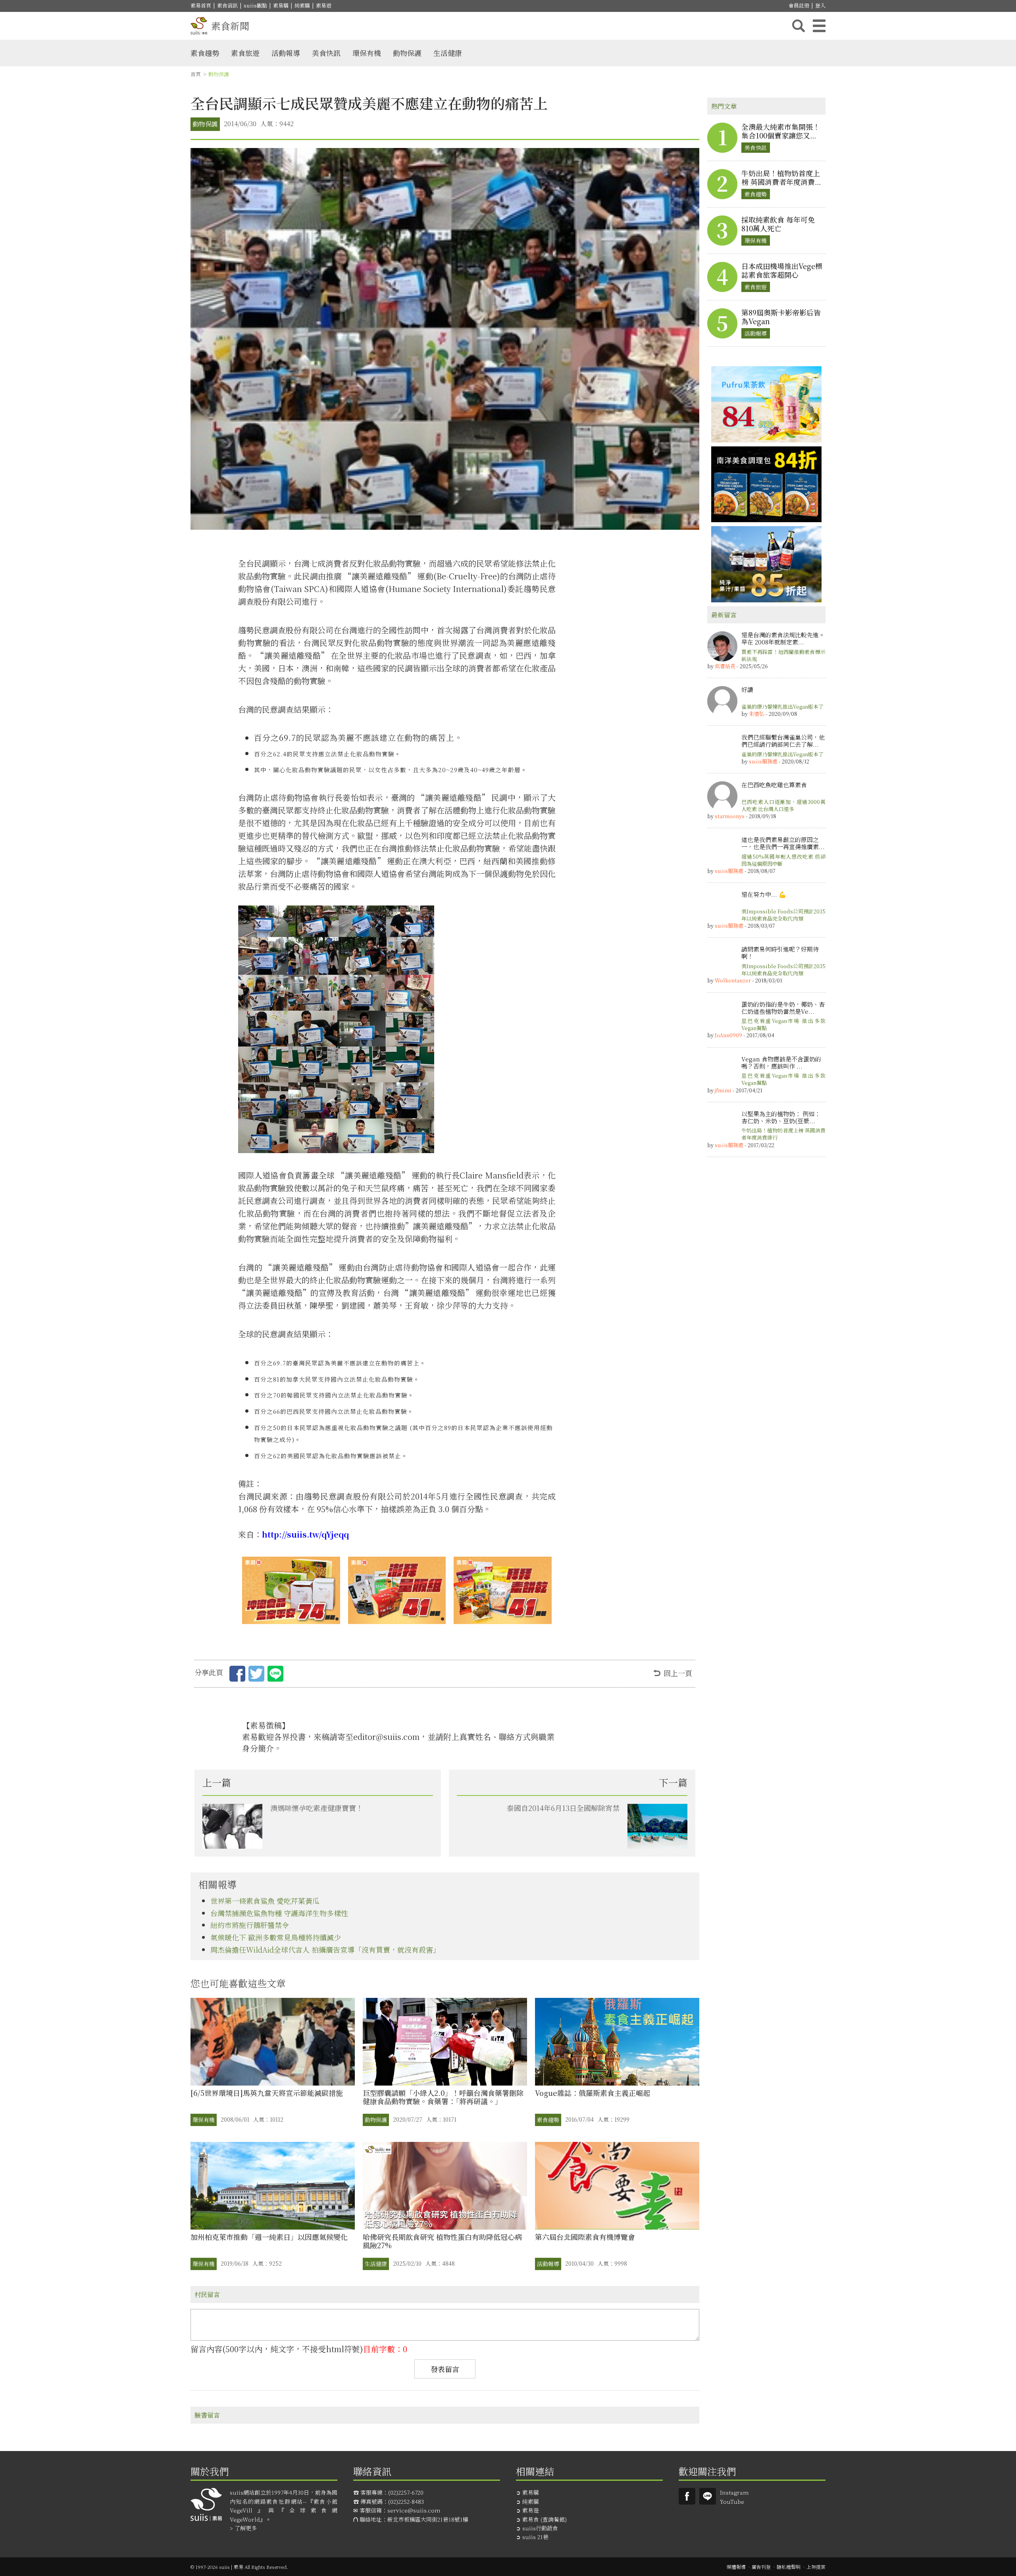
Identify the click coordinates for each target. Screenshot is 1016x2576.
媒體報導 (736, 2567)
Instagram (734, 2492)
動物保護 (407, 53)
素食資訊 (227, 5)
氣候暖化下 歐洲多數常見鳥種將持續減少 (276, 1937)
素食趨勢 (205, 53)
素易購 (281, 5)
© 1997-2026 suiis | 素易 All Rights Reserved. (239, 2567)
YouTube (732, 2501)
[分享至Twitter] (256, 1675)
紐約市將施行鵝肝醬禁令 (250, 1925)
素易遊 (324, 5)
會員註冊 (799, 5)
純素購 (302, 5)
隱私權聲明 (789, 2567)
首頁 (196, 74)
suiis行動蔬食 (540, 2528)
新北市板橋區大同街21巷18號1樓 (428, 2519)
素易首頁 (201, 5)
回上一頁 (678, 1673)
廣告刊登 (761, 2567)
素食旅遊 (245, 53)
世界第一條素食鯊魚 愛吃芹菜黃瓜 (265, 1901)
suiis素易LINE (708, 2496)
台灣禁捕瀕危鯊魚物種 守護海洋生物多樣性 (279, 1913)
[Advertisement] (766, 1284)
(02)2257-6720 (406, 2492)
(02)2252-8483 (406, 2501)
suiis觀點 (255, 5)
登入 (820, 5)
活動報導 (286, 53)
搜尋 (799, 26)
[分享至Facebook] (237, 1675)
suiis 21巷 (535, 2537)
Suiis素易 (687, 2496)
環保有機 (367, 53)
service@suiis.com (414, 2510)
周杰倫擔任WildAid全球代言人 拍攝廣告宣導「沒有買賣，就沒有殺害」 (325, 1949)
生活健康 (448, 53)
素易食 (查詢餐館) (545, 2519)
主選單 (819, 26)
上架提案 (816, 2567)
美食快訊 (326, 53)
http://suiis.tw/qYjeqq (305, 1534)
